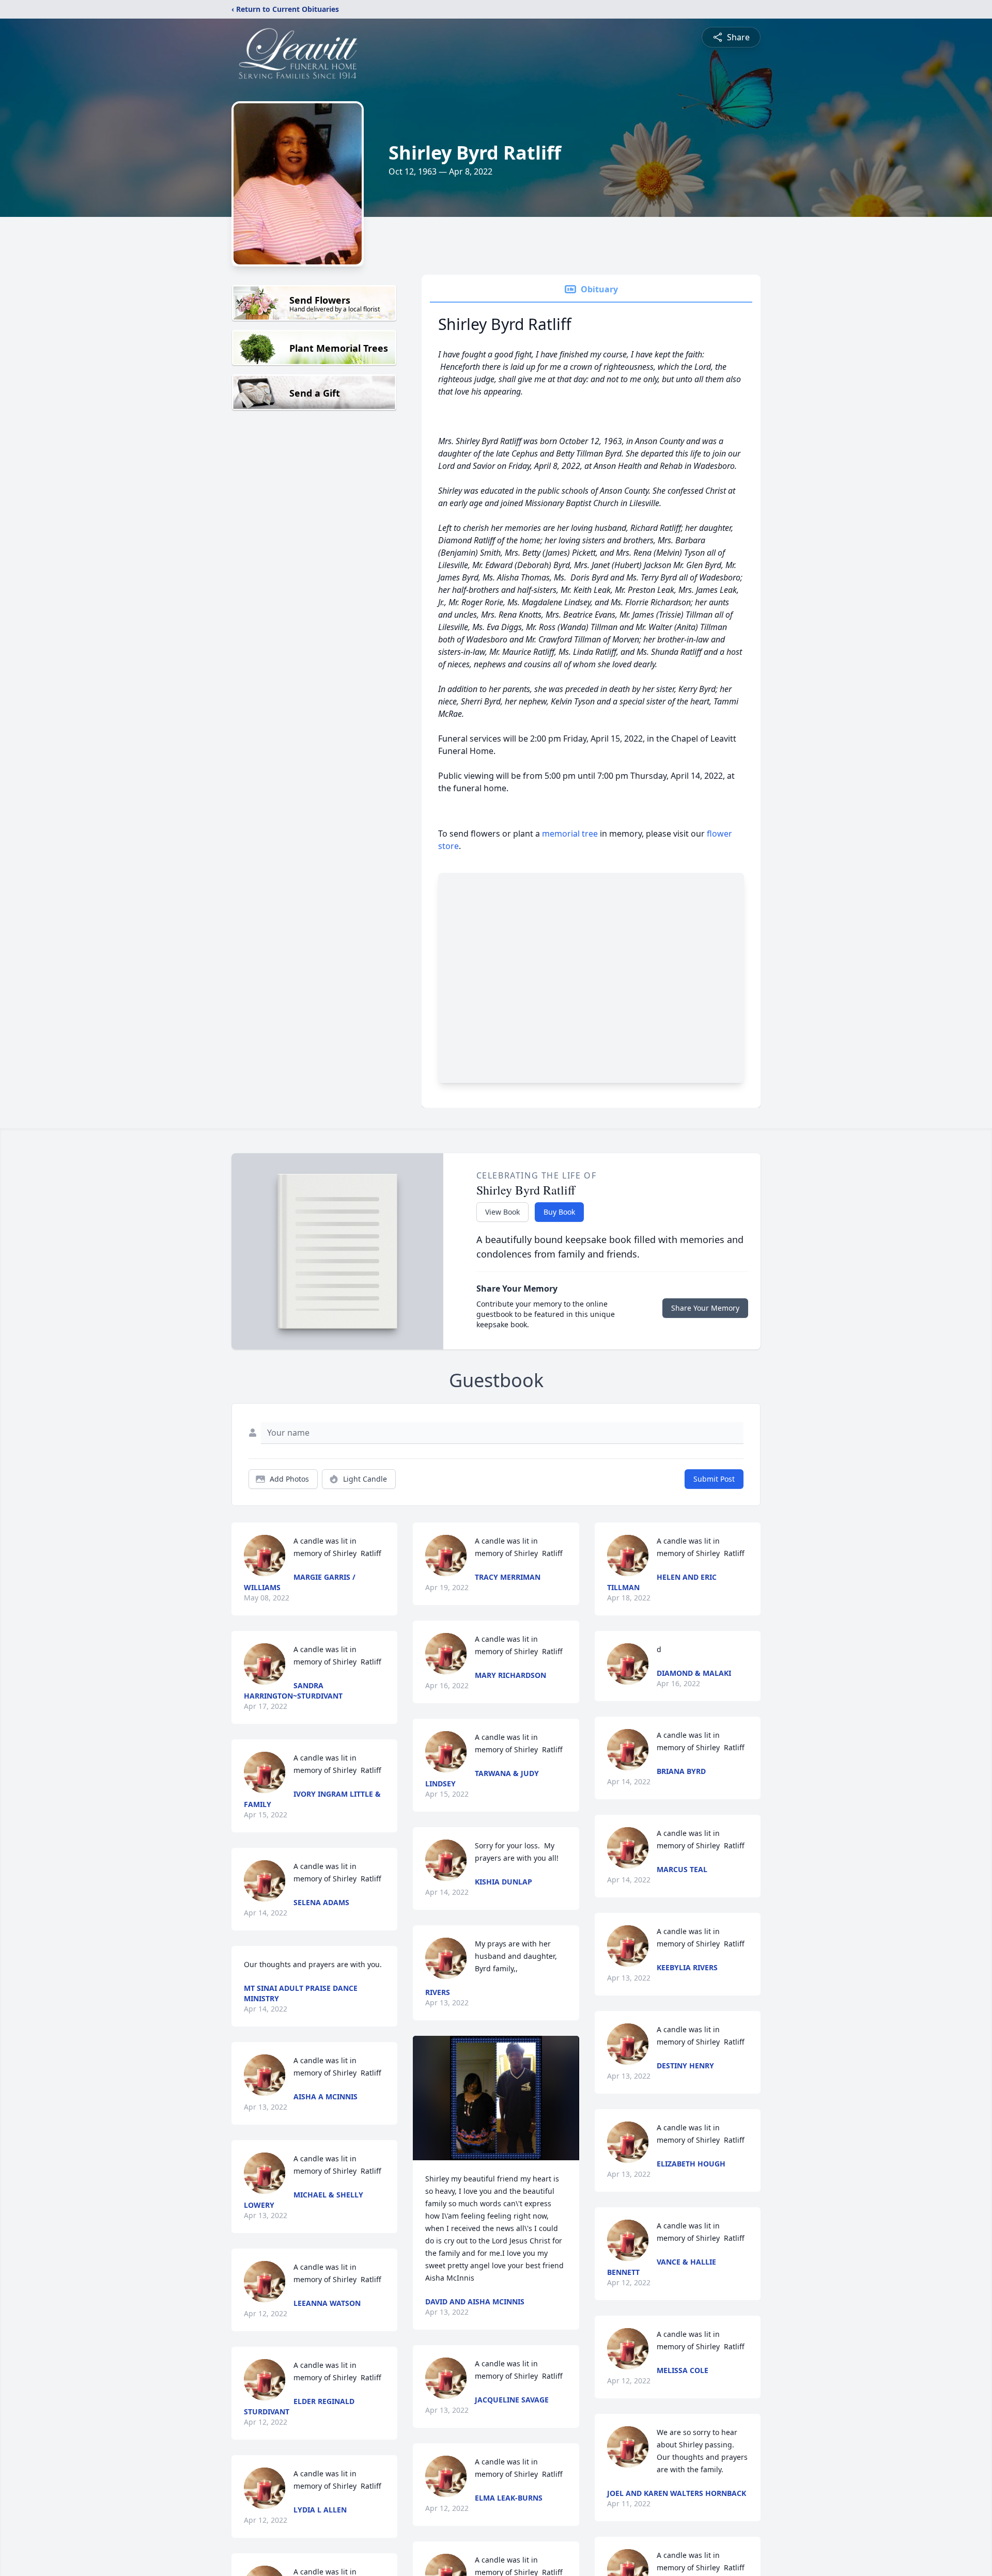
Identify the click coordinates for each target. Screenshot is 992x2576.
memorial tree (570, 834)
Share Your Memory (705, 1308)
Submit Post (714, 1479)
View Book (502, 1212)
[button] (496, 2098)
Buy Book (559, 1212)
